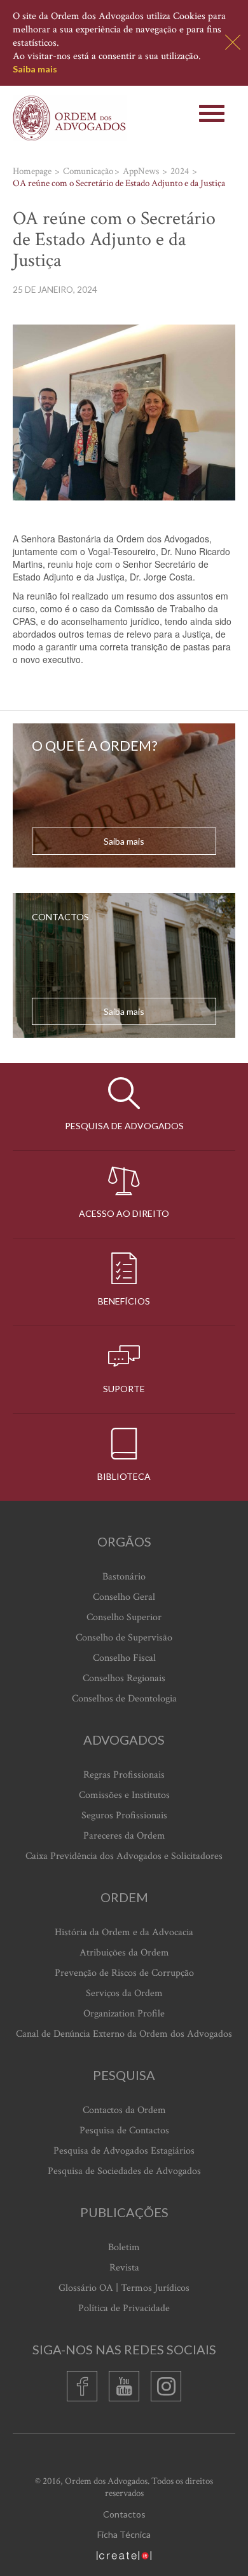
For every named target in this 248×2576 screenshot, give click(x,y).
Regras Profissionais (124, 1775)
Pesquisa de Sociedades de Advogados (124, 2171)
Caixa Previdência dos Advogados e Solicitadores (124, 1856)
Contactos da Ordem (124, 2110)
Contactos (124, 2514)
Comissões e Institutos (124, 1795)
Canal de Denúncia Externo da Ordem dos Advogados (124, 2034)
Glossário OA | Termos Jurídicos (124, 2288)
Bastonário (124, 1577)
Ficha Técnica (124, 2534)
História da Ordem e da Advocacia (124, 1932)
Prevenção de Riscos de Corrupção (124, 1973)
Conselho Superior (124, 1617)
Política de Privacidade (124, 2308)
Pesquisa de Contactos (124, 2130)
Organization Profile (124, 2014)
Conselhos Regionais (124, 1678)
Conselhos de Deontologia (124, 1699)
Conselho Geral (124, 1597)
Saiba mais (35, 69)
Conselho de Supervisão (124, 1638)
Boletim (124, 2247)
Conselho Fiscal (124, 1658)
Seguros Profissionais (124, 1815)
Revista (124, 2268)
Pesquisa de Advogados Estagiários (124, 2151)
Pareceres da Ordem (124, 1836)
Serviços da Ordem (124, 1993)
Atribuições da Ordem (124, 1953)
